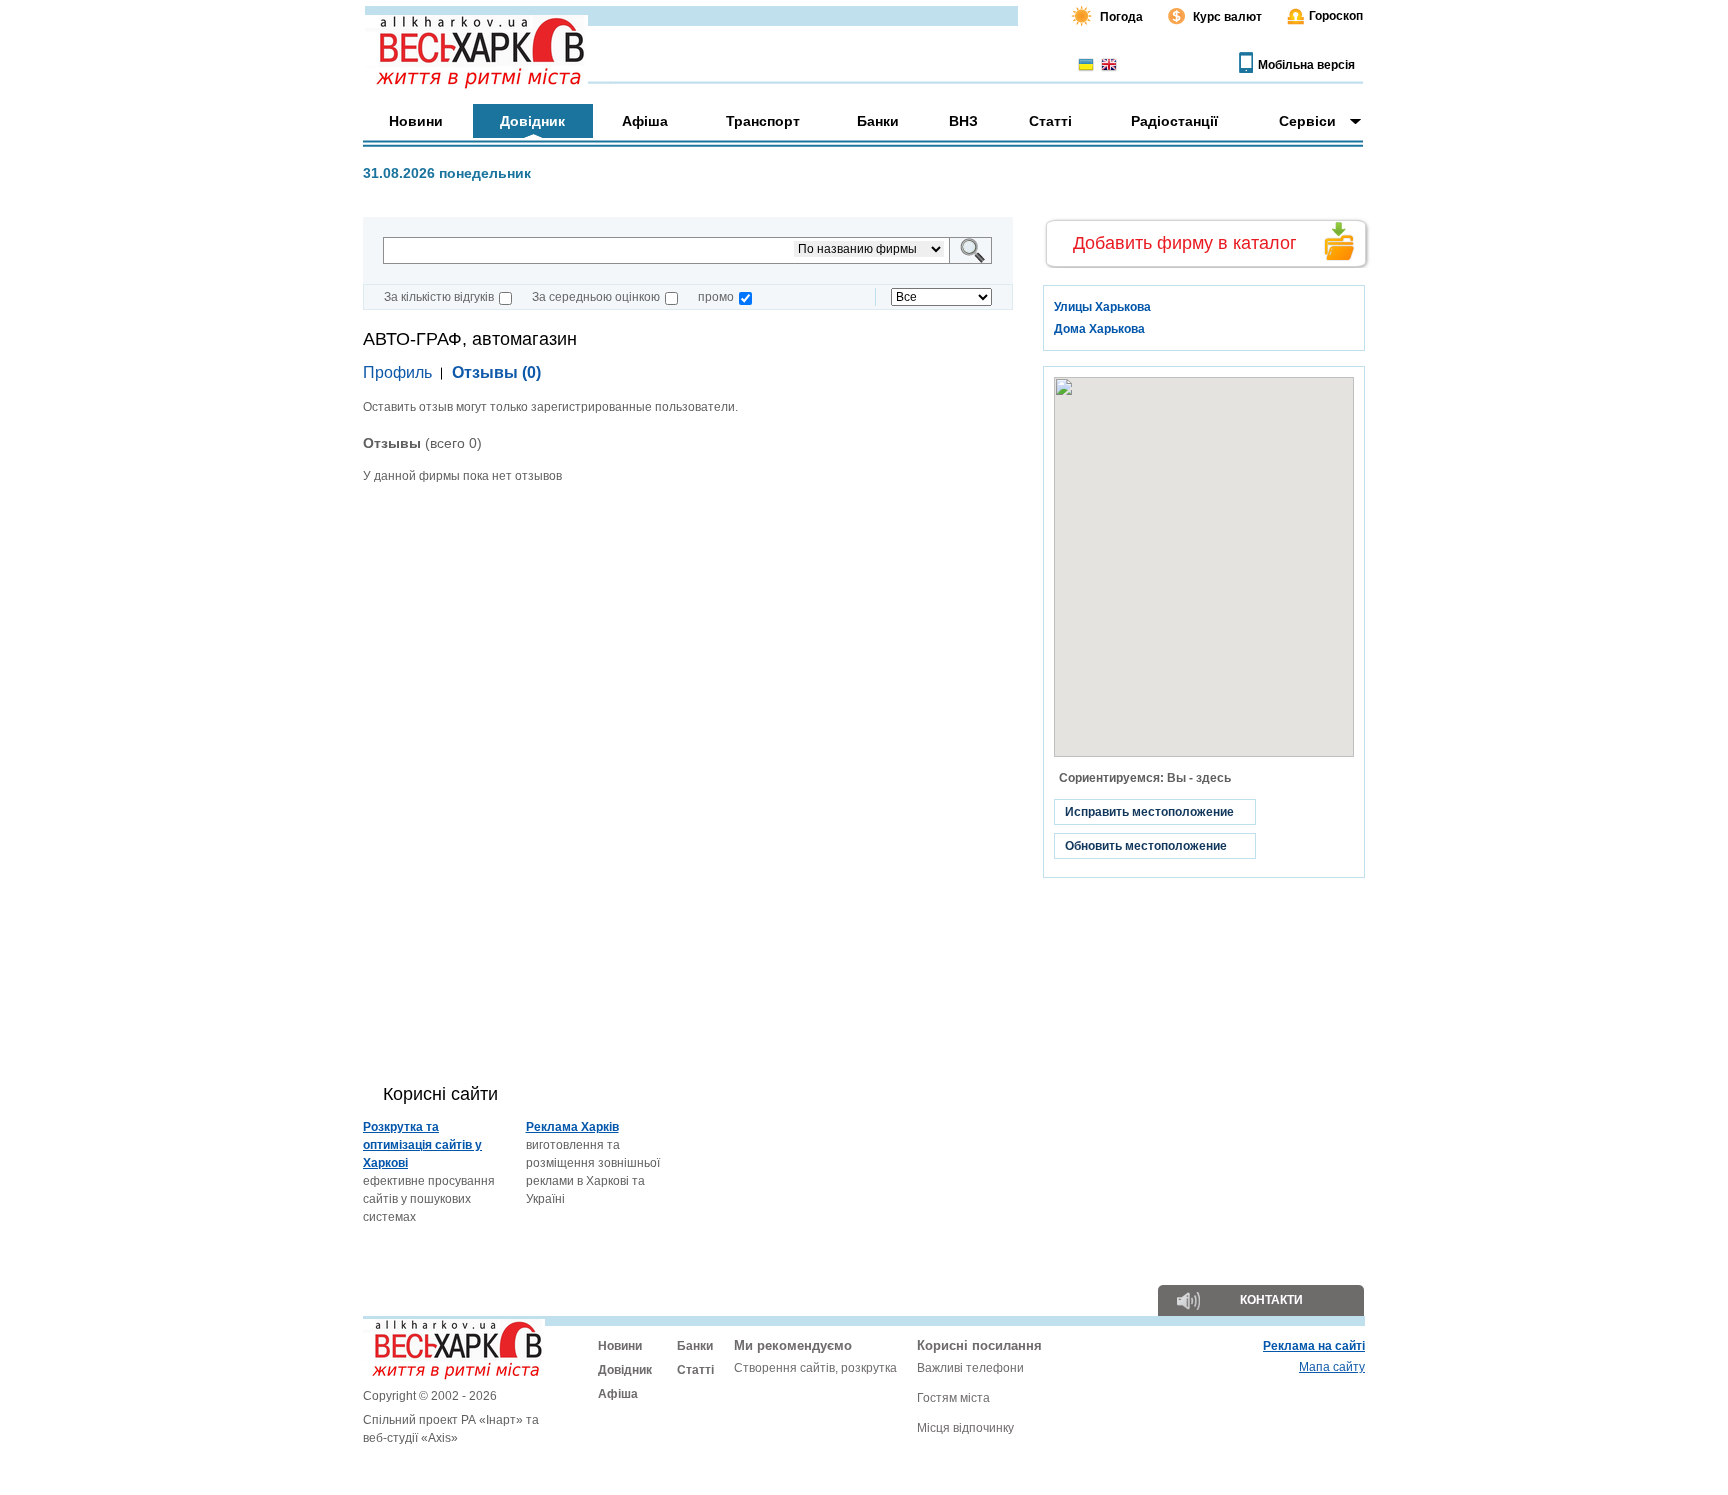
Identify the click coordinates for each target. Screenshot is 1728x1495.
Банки (695, 1346)
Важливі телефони (970, 1368)
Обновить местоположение (1146, 846)
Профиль (397, 372)
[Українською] (1086, 66)
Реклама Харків (572, 1127)
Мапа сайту (1332, 1367)
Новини (620, 1346)
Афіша (618, 1394)
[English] (1109, 66)
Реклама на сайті (1314, 1346)
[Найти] (973, 250)
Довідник (625, 1370)
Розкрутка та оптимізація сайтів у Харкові (422, 1145)
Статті (695, 1370)
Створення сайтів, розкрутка (815, 1368)
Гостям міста (953, 1398)
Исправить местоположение (1149, 812)
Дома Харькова (1099, 329)
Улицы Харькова (1102, 307)
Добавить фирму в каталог (1185, 243)
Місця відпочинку (965, 1428)
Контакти (1271, 1300)
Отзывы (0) (496, 372)
